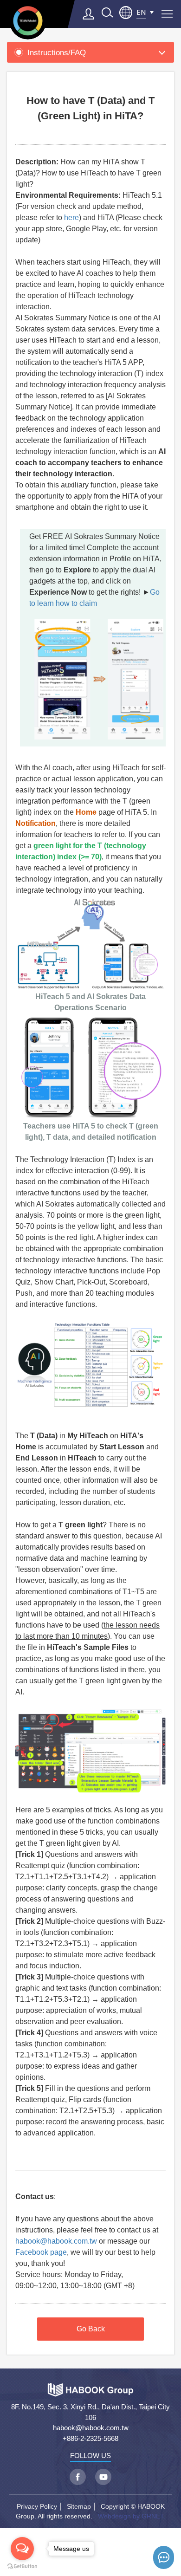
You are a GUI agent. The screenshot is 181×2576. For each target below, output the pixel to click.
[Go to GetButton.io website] (22, 2566)
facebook (78, 2477)
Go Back (91, 2329)
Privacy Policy (37, 2506)
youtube (103, 2477)
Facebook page (41, 2252)
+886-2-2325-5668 (90, 2438)
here (71, 217)
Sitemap (79, 2506)
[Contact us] (164, 2557)
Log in (89, 14)
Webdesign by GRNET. (132, 2516)
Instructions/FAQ (57, 52)
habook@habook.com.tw (56, 2241)
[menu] (167, 14)
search (107, 13)
